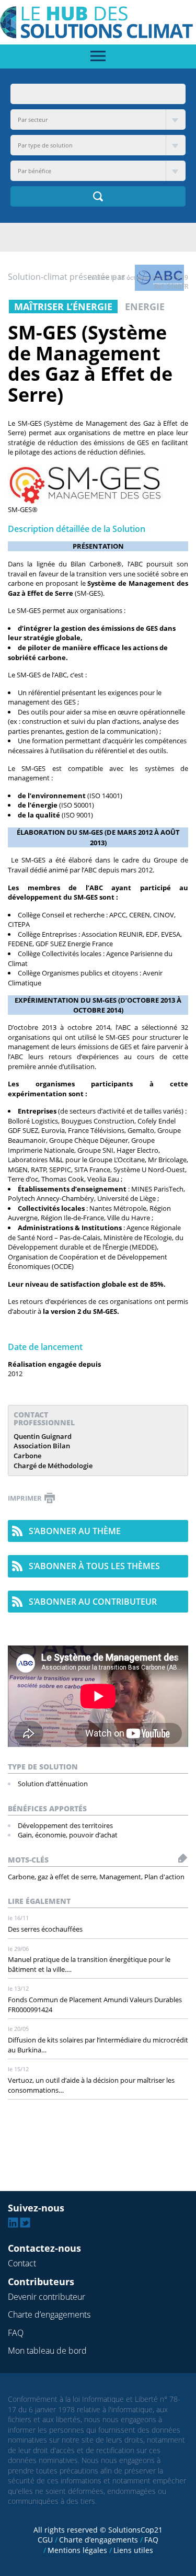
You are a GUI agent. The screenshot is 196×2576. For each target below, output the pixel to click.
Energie (145, 307)
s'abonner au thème (75, 1531)
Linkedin (13, 2222)
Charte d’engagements (49, 2314)
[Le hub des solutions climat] (98, 21)
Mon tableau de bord (47, 2351)
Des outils (33, 712)
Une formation (41, 741)
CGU (45, 2540)
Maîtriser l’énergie (63, 307)
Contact (22, 2263)
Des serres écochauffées (45, 1929)
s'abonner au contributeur (93, 1602)
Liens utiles (133, 2550)
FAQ (16, 2333)
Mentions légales (77, 2550)
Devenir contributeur (47, 2297)
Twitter (25, 2222)
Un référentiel (39, 693)
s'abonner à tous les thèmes (94, 1566)
